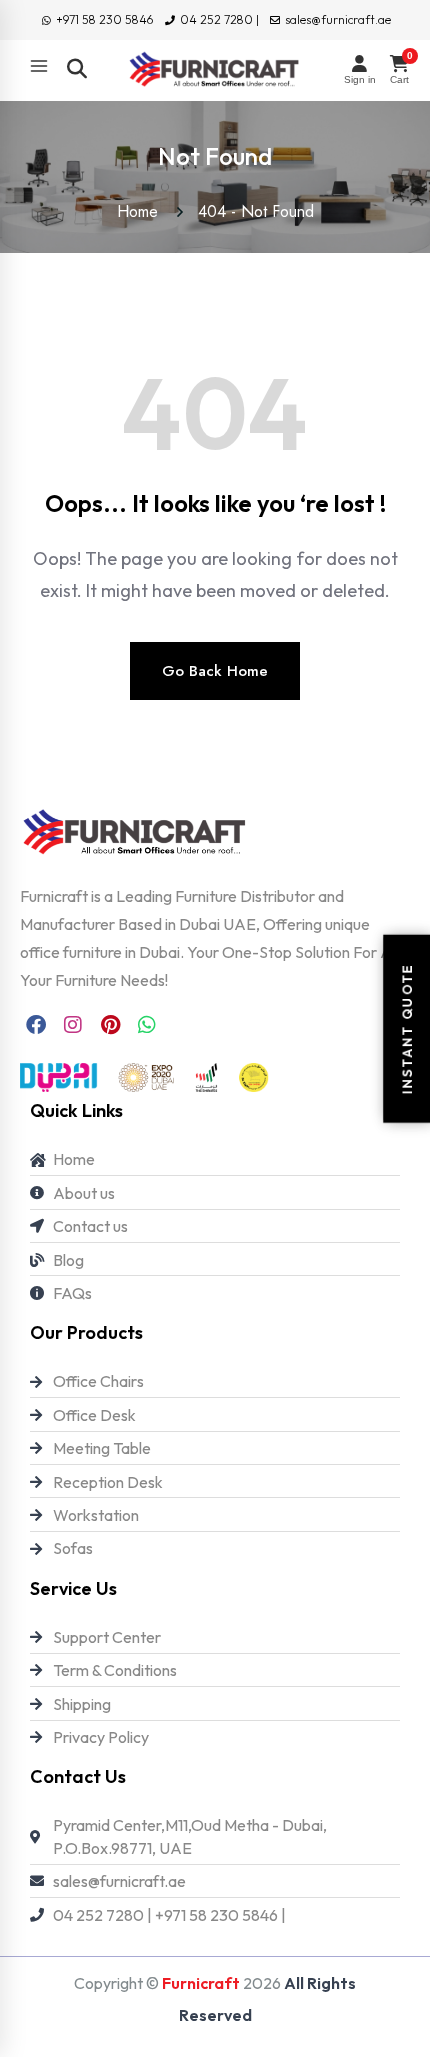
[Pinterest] (110, 1025)
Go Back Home (215, 671)
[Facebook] (36, 1025)
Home (142, 211)
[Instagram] (73, 1025)
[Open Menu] (39, 66)
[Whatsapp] (147, 1025)
